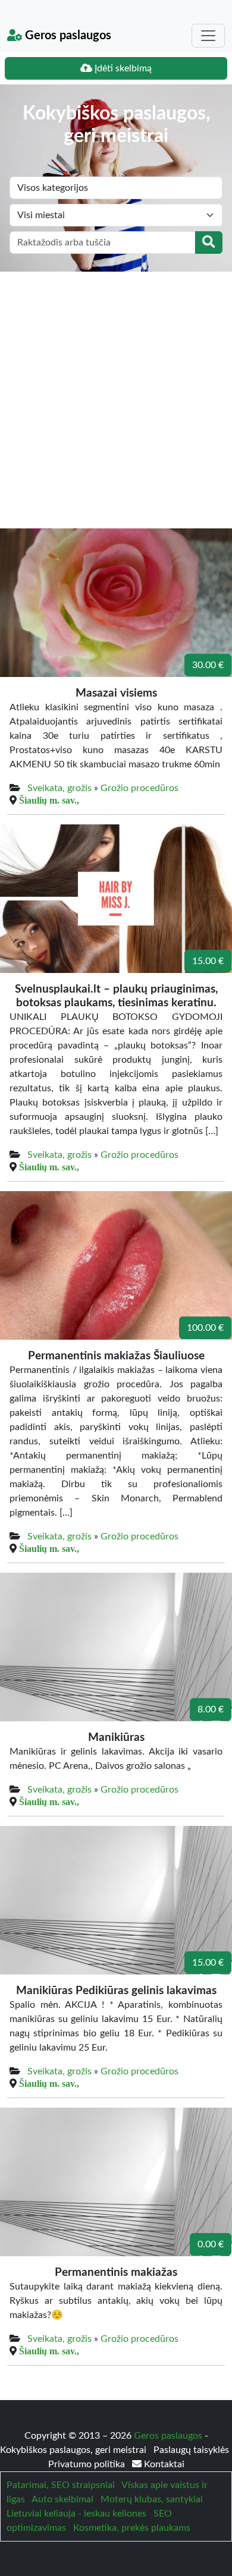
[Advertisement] (116, 393)
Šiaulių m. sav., (49, 800)
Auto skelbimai (62, 2499)
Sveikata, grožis (59, 788)
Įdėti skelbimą (122, 68)
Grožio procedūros (139, 788)
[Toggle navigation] (208, 36)
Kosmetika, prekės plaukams (132, 2528)
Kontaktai (163, 2464)
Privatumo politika (88, 2464)
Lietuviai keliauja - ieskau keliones (76, 2514)
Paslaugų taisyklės (191, 2450)
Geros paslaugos (67, 36)
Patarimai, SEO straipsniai (61, 2485)
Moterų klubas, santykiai (152, 2499)
